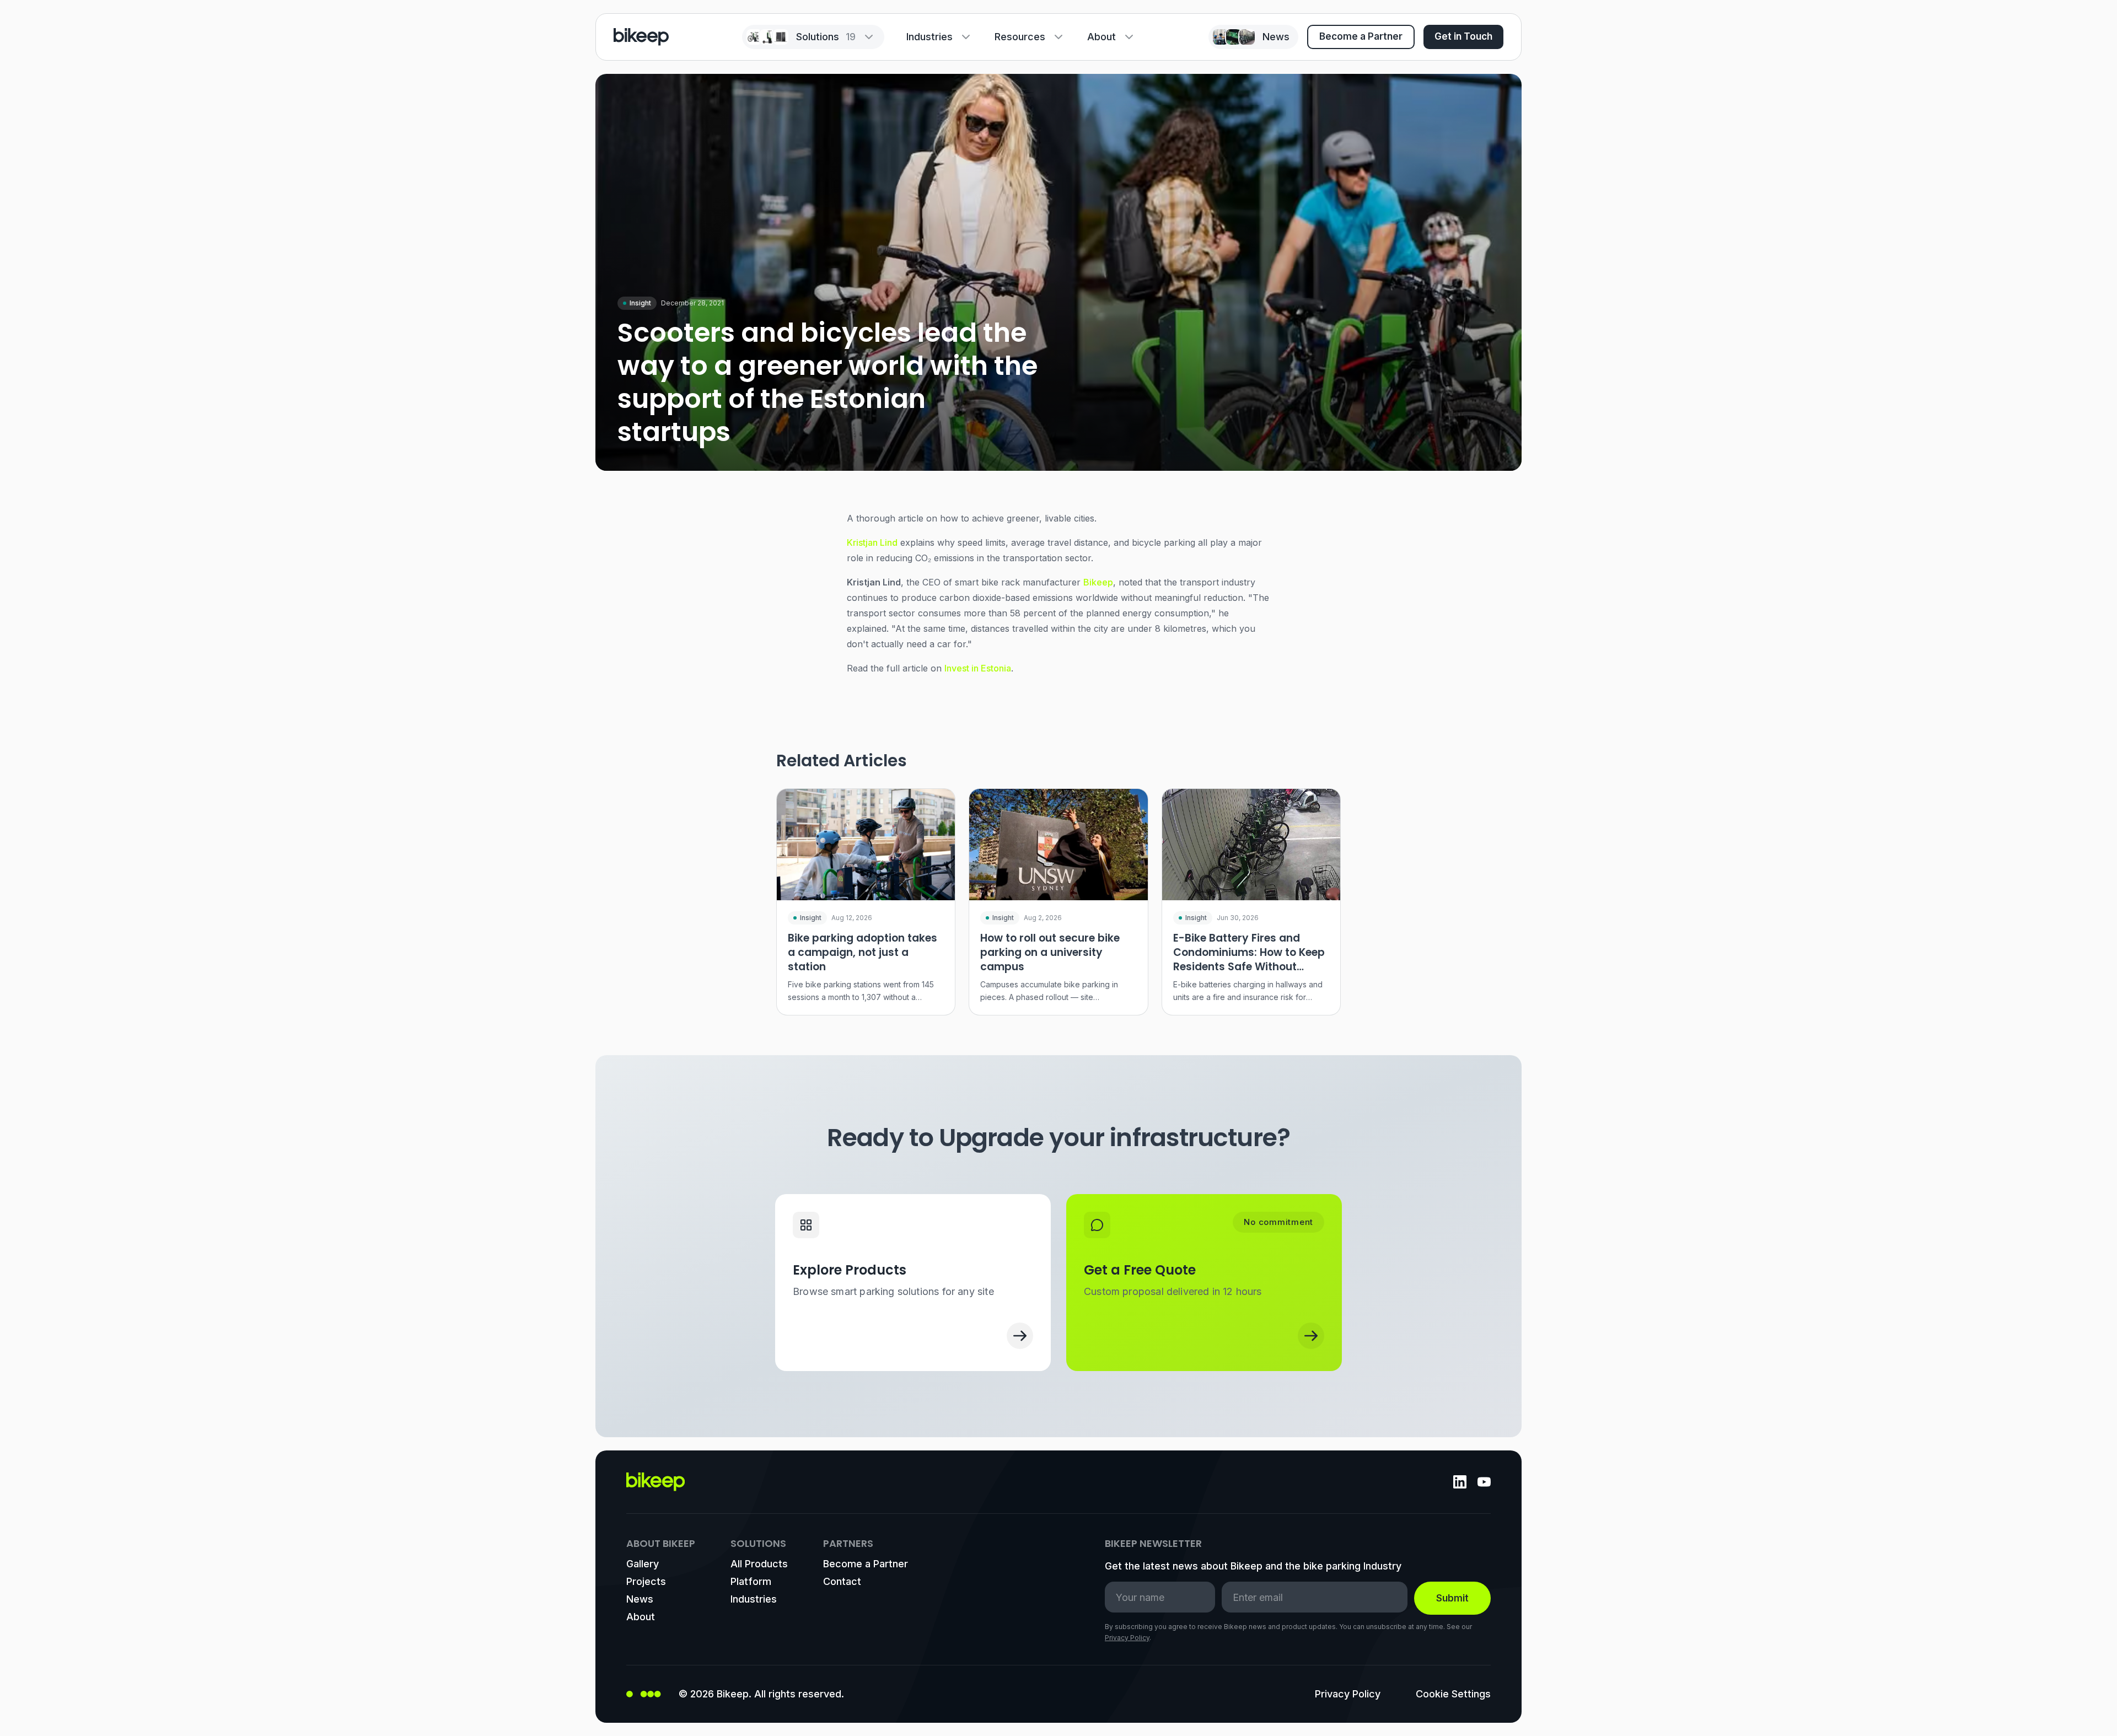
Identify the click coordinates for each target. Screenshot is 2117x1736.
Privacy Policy (1127, 1638)
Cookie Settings (1453, 1694)
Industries (929, 37)
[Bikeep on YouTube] (1484, 1482)
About (1102, 37)
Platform (751, 1581)
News (640, 1599)
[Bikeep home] (641, 37)
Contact (842, 1581)
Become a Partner (1361, 36)
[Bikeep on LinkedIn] (1460, 1482)
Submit (1452, 1598)
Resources (1020, 37)
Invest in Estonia (978, 668)
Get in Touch (1463, 36)
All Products (759, 1564)
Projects (646, 1581)
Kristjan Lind (872, 542)
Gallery (643, 1564)
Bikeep (1098, 582)
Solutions (826, 37)
